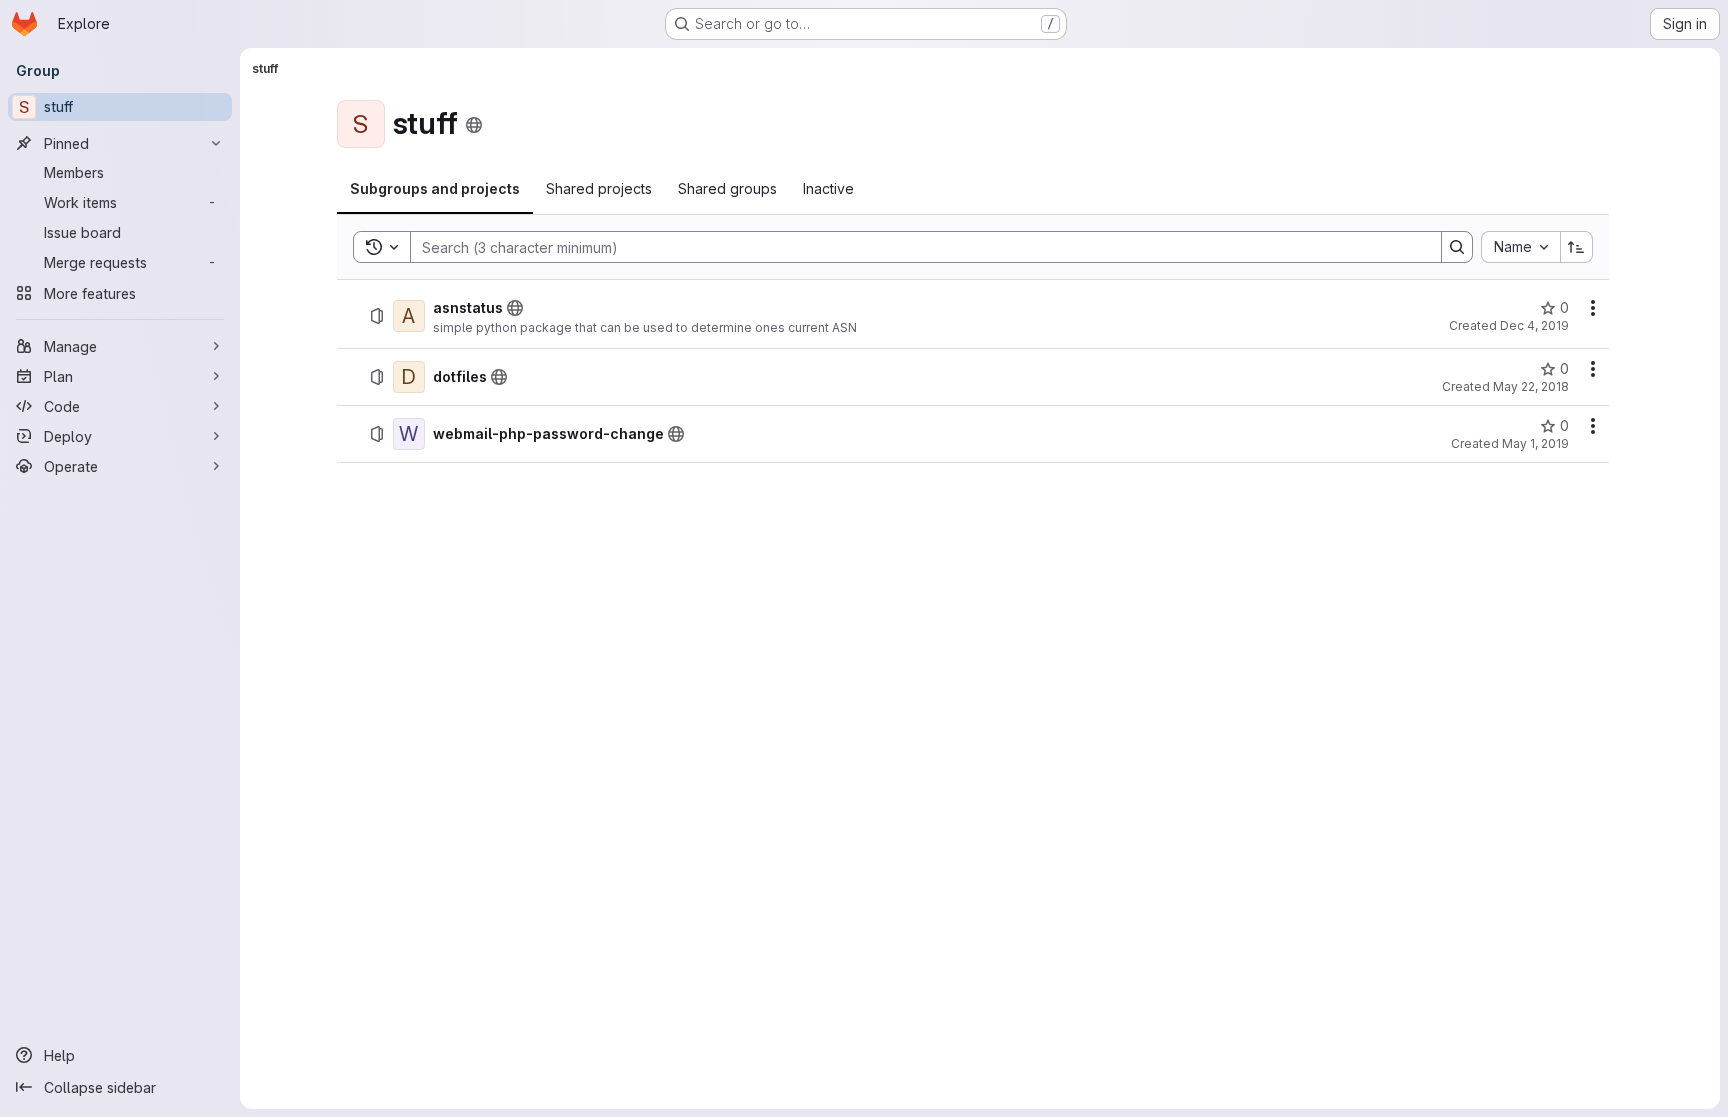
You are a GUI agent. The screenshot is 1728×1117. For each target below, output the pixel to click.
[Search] (1457, 247)
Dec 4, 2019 (1534, 325)
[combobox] (1520, 247)
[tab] (435, 189)
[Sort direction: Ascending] (1577, 247)
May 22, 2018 (1531, 386)
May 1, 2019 (1535, 443)
